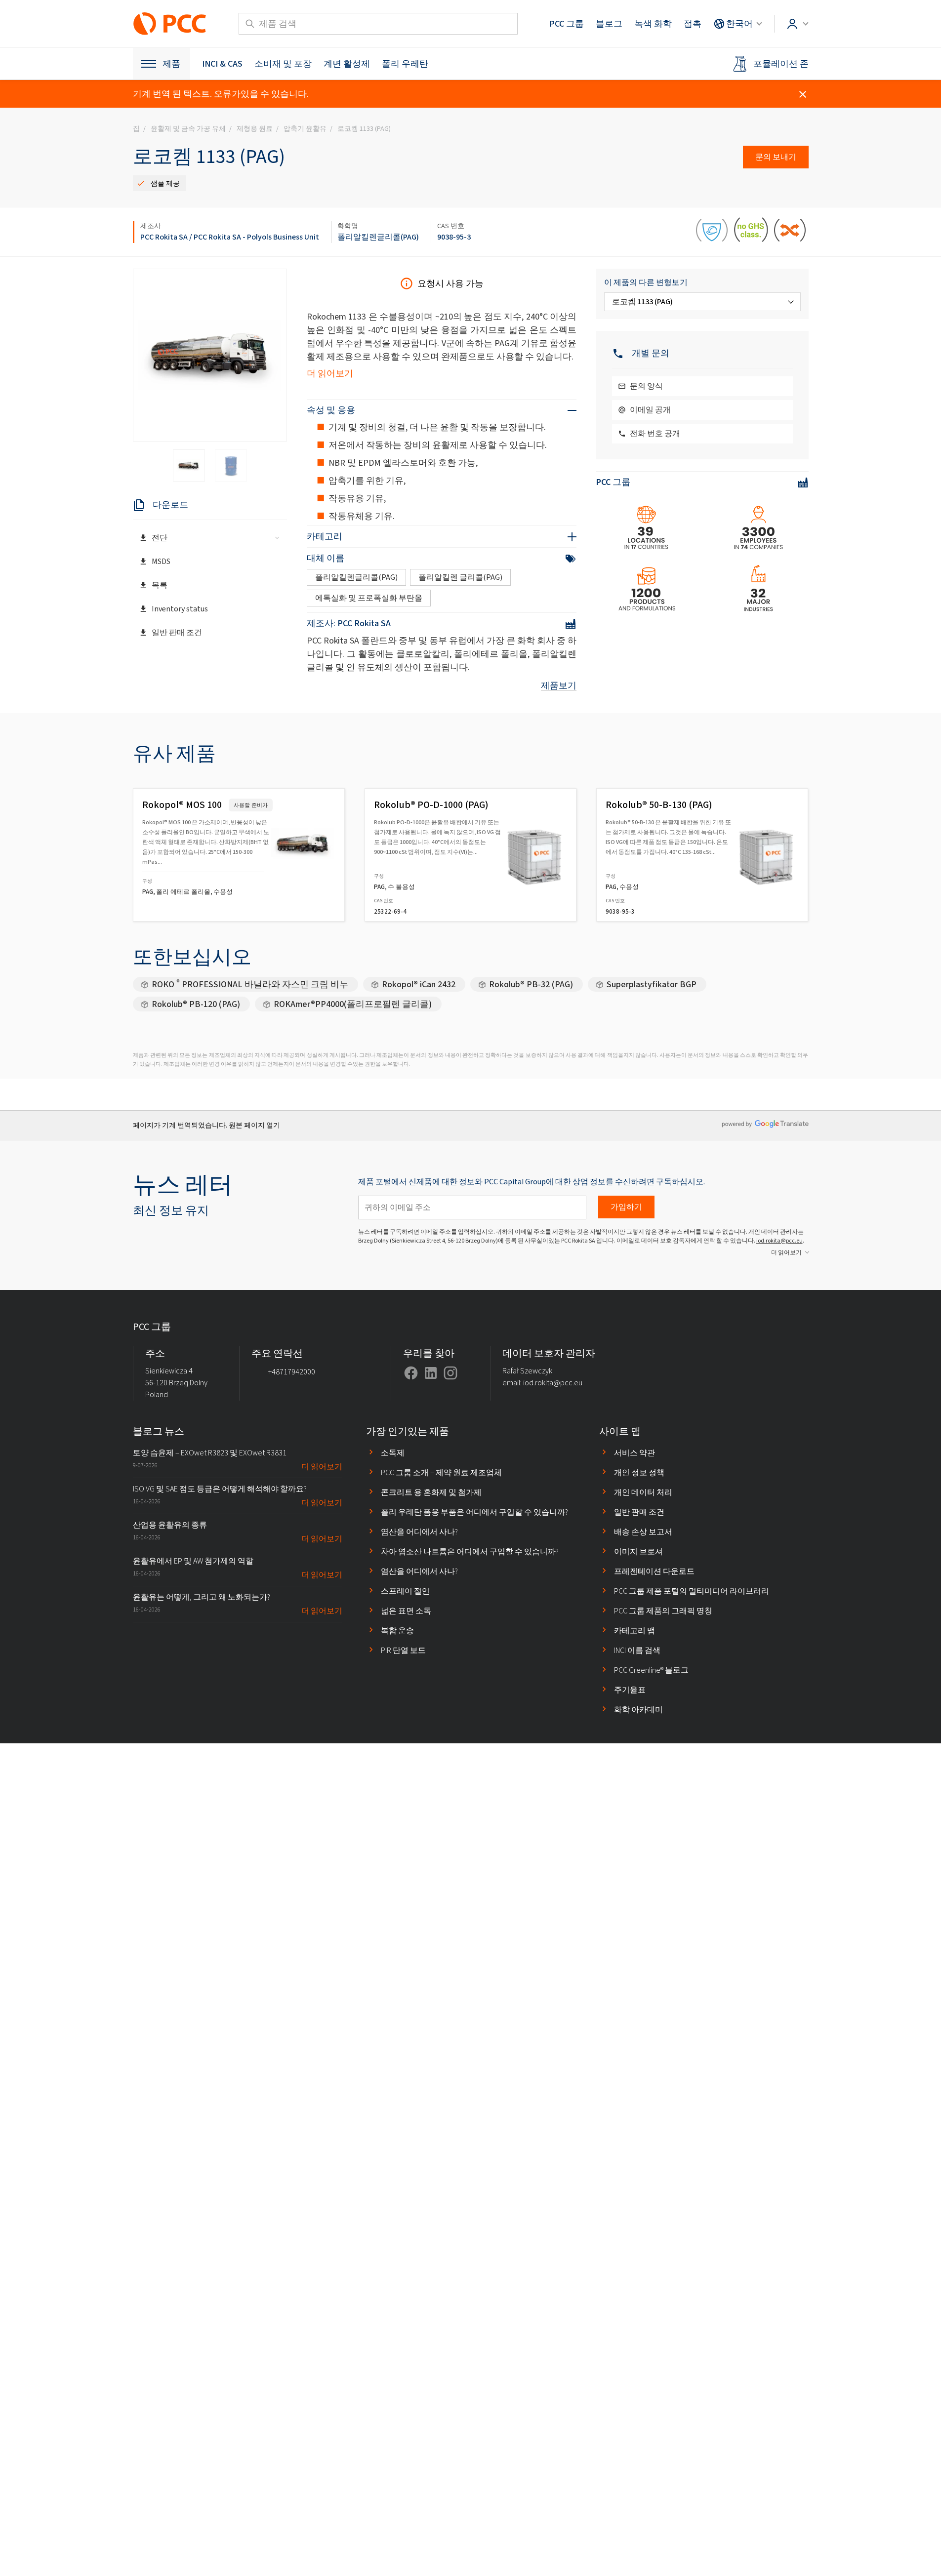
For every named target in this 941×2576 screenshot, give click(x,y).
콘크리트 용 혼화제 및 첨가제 (431, 1492)
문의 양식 (646, 386)
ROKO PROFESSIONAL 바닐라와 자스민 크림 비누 (250, 984)
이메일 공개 (650, 410)
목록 (160, 585)
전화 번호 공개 (655, 433)
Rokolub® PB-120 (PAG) (196, 1004)
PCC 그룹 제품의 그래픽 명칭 (663, 1611)
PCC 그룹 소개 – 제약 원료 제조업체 (441, 1472)
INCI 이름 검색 (637, 1650)
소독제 (393, 1453)
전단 (160, 538)
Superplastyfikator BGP (652, 984)
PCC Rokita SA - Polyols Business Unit (256, 237)
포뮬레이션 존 (781, 64)
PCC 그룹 (567, 24)
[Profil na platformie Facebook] (411, 1373)
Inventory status (180, 609)
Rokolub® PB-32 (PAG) (531, 984)
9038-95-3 (454, 237)
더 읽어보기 (330, 373)
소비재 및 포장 (283, 64)
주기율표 (630, 1690)
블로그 (609, 24)
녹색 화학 (653, 24)
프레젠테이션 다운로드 (654, 1571)
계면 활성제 (347, 64)
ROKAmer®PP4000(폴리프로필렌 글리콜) (353, 1004)
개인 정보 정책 (639, 1472)
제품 (171, 64)
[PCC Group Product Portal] (170, 24)
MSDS (161, 561)
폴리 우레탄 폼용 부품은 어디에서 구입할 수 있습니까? (474, 1512)
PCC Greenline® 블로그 (651, 1670)
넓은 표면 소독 (406, 1611)
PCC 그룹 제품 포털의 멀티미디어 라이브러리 (692, 1591)
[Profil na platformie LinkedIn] (431, 1373)
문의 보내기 (776, 157)
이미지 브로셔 (638, 1551)
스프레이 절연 (405, 1591)
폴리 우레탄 (405, 64)
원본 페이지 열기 (254, 1125)
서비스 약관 (634, 1453)
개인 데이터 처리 (643, 1492)
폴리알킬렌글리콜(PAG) (378, 237)
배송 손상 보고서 (643, 1532)
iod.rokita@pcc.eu (779, 1241)
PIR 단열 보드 (403, 1650)
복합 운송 (397, 1630)
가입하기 (626, 1207)
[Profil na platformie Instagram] (450, 1373)
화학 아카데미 (638, 1710)
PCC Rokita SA (164, 237)
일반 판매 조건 (177, 632)
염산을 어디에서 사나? (419, 1532)
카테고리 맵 (634, 1630)
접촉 (693, 24)
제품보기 (559, 685)
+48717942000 (292, 1372)
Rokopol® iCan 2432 (419, 984)
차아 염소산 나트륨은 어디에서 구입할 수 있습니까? (470, 1551)
